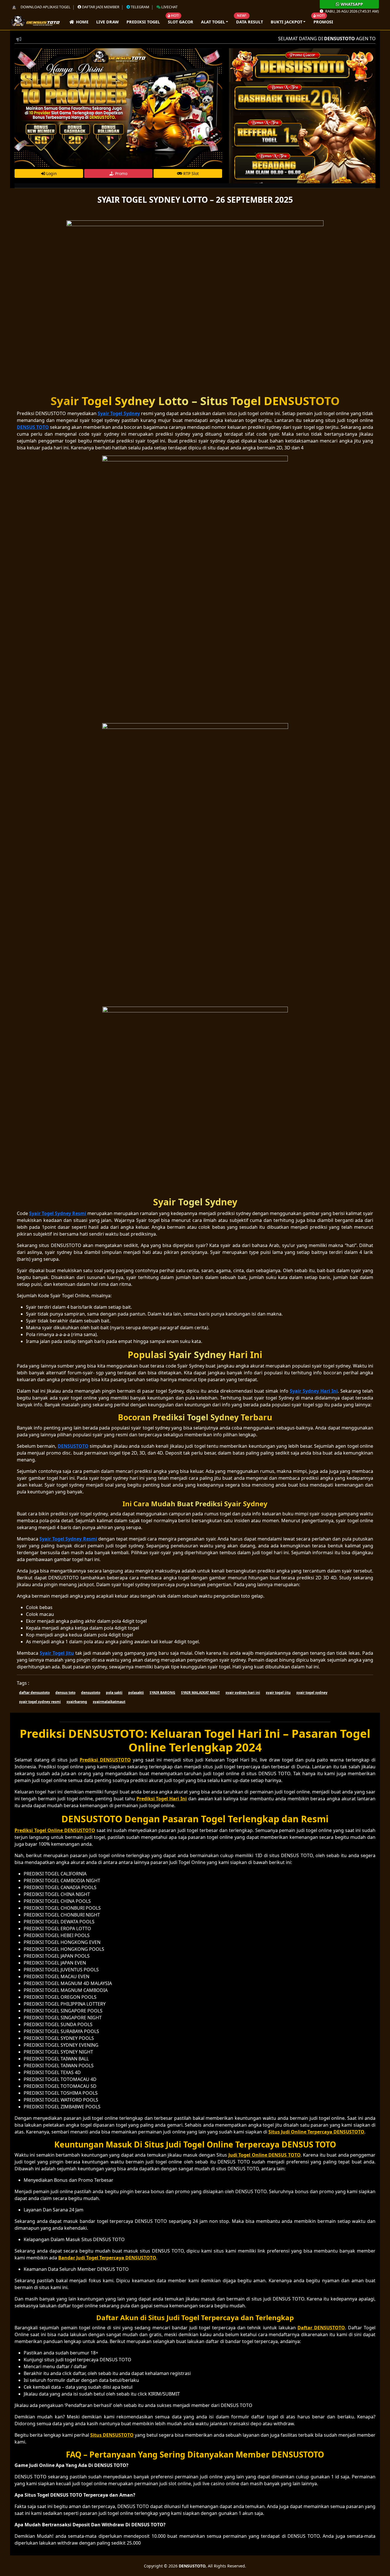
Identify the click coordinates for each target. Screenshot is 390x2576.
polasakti (136, 1693)
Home (81, 22)
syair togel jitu (278, 1693)
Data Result (250, 22)
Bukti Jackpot (287, 22)
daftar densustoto (34, 1693)
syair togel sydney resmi (40, 1702)
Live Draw (107, 22)
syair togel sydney (312, 1693)
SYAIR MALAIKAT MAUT (200, 1693)
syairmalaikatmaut (109, 1702)
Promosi (323, 22)
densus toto (65, 1693)
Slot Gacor (181, 22)
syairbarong (77, 1702)
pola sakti (114, 1693)
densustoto (91, 1693)
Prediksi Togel (143, 22)
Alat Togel (213, 22)
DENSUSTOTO (192, 2566)
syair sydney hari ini (243, 1693)
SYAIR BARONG (162, 1693)
